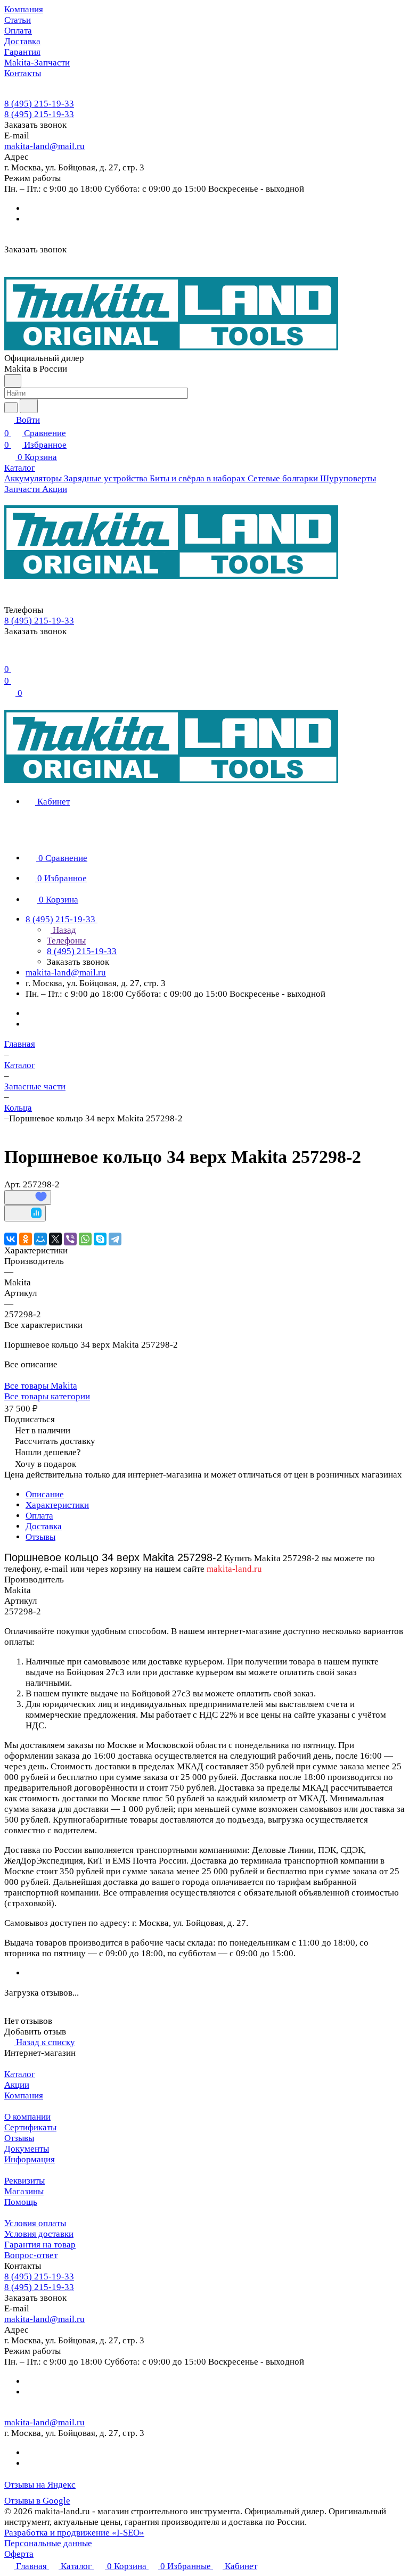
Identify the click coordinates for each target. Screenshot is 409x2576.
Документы (27, 2149)
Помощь (21, 2202)
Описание (45, 1494)
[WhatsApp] (85, 1239)
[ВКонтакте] (11, 1239)
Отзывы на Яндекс (40, 2485)
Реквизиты (24, 2181)
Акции (17, 2085)
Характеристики (57, 1505)
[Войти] (9, 656)
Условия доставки (39, 2234)
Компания (24, 2095)
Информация (30, 2159)
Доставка (44, 1526)
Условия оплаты (35, 2223)
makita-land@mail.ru (44, 146)
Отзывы (40, 1537)
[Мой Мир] (40, 1239)
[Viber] (70, 1239)
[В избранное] (28, 1197)
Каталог (20, 2074)
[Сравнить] (25, 1213)
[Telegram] (115, 1239)
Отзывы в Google (37, 2501)
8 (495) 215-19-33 (39, 104)
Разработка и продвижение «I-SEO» (74, 2533)
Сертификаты (30, 2127)
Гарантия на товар (40, 2245)
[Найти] (29, 406)
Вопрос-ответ (31, 2255)
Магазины (24, 2191)
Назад (63, 930)
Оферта (19, 2554)
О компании (27, 2117)
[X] (55, 1239)
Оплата (39, 1516)
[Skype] (100, 1239)
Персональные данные (48, 2543)
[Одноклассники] (26, 1239)
